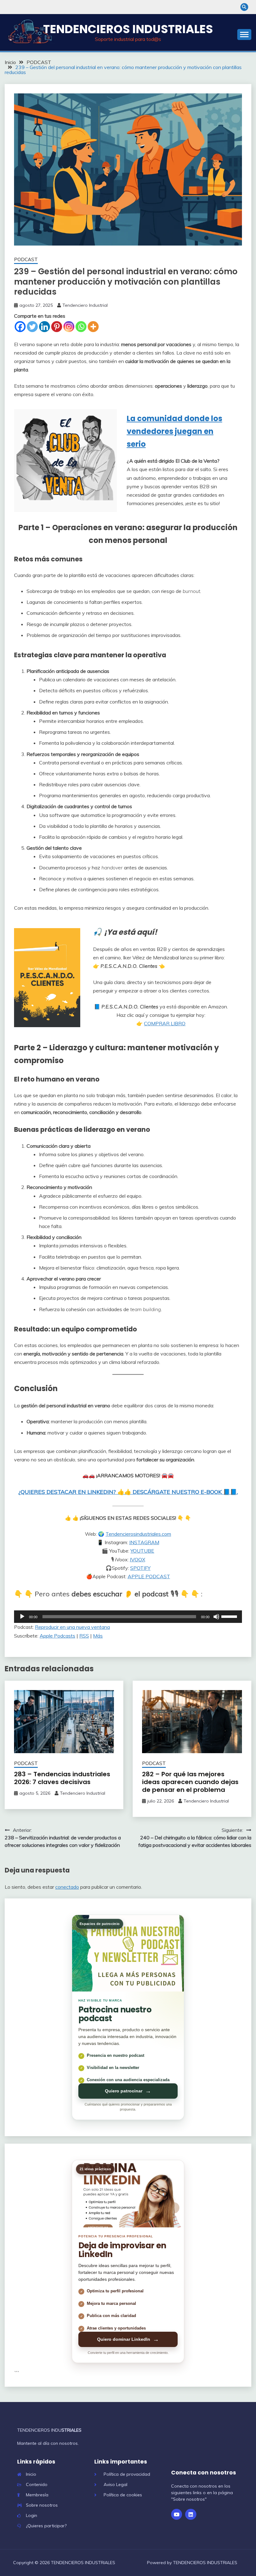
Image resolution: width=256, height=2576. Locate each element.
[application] (128, 1617)
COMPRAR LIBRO (165, 1023)
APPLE (137, 1576)
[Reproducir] (22, 1617)
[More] (93, 327)
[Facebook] (20, 327)
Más (98, 1636)
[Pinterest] (57, 327)
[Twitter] (32, 327)
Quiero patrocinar (128, 2091)
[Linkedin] (44, 327)
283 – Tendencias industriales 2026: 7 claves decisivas (62, 1778)
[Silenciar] (216, 1617)
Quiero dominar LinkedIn (128, 2339)
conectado (67, 1887)
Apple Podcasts (57, 1636)
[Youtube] (177, 2514)
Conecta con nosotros (204, 2473)
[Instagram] (69, 327)
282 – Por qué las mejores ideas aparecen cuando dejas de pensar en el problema (190, 1782)
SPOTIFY (140, 1568)
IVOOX (138, 1559)
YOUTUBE (142, 1551)
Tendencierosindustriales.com (138, 1534)
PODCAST (26, 259)
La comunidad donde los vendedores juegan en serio (175, 431)
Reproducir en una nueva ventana (72, 1627)
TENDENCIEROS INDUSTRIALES (128, 29)
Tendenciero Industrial (85, 305)
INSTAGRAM (144, 1542)
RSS (84, 1636)
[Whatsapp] (81, 327)
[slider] (230, 1616)
